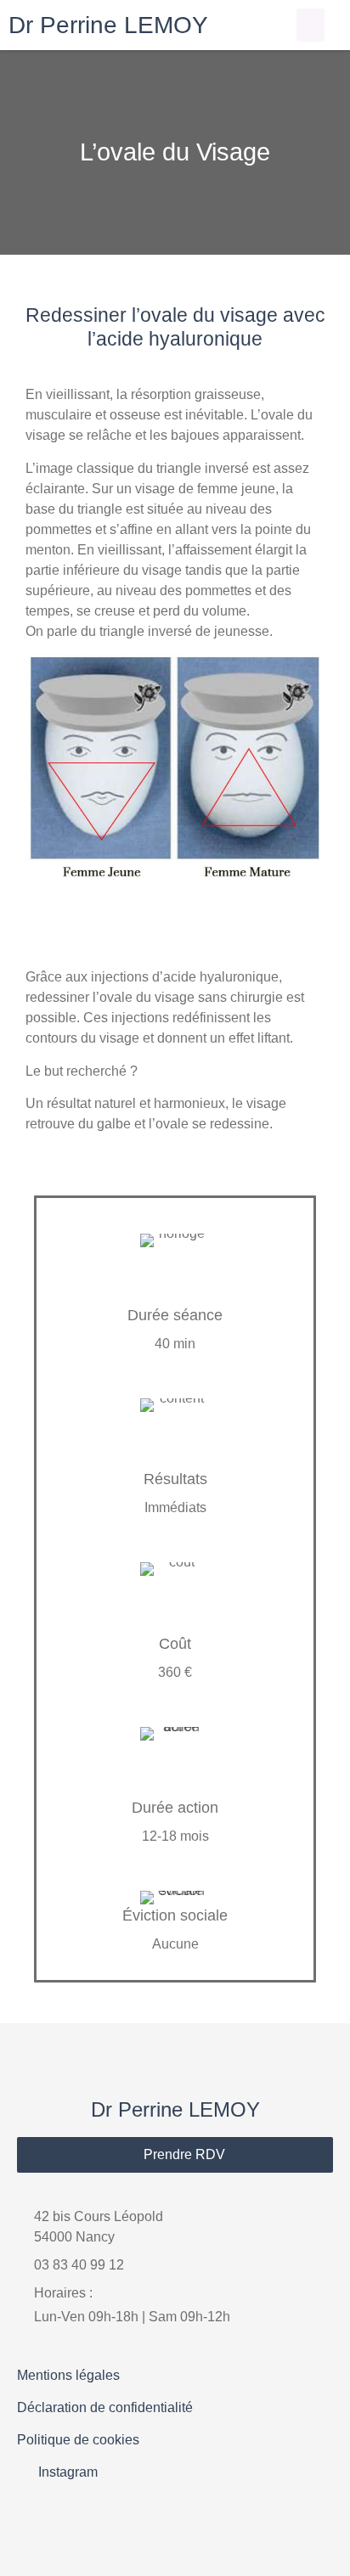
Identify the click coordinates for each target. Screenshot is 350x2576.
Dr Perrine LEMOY (108, 25)
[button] (310, 25)
